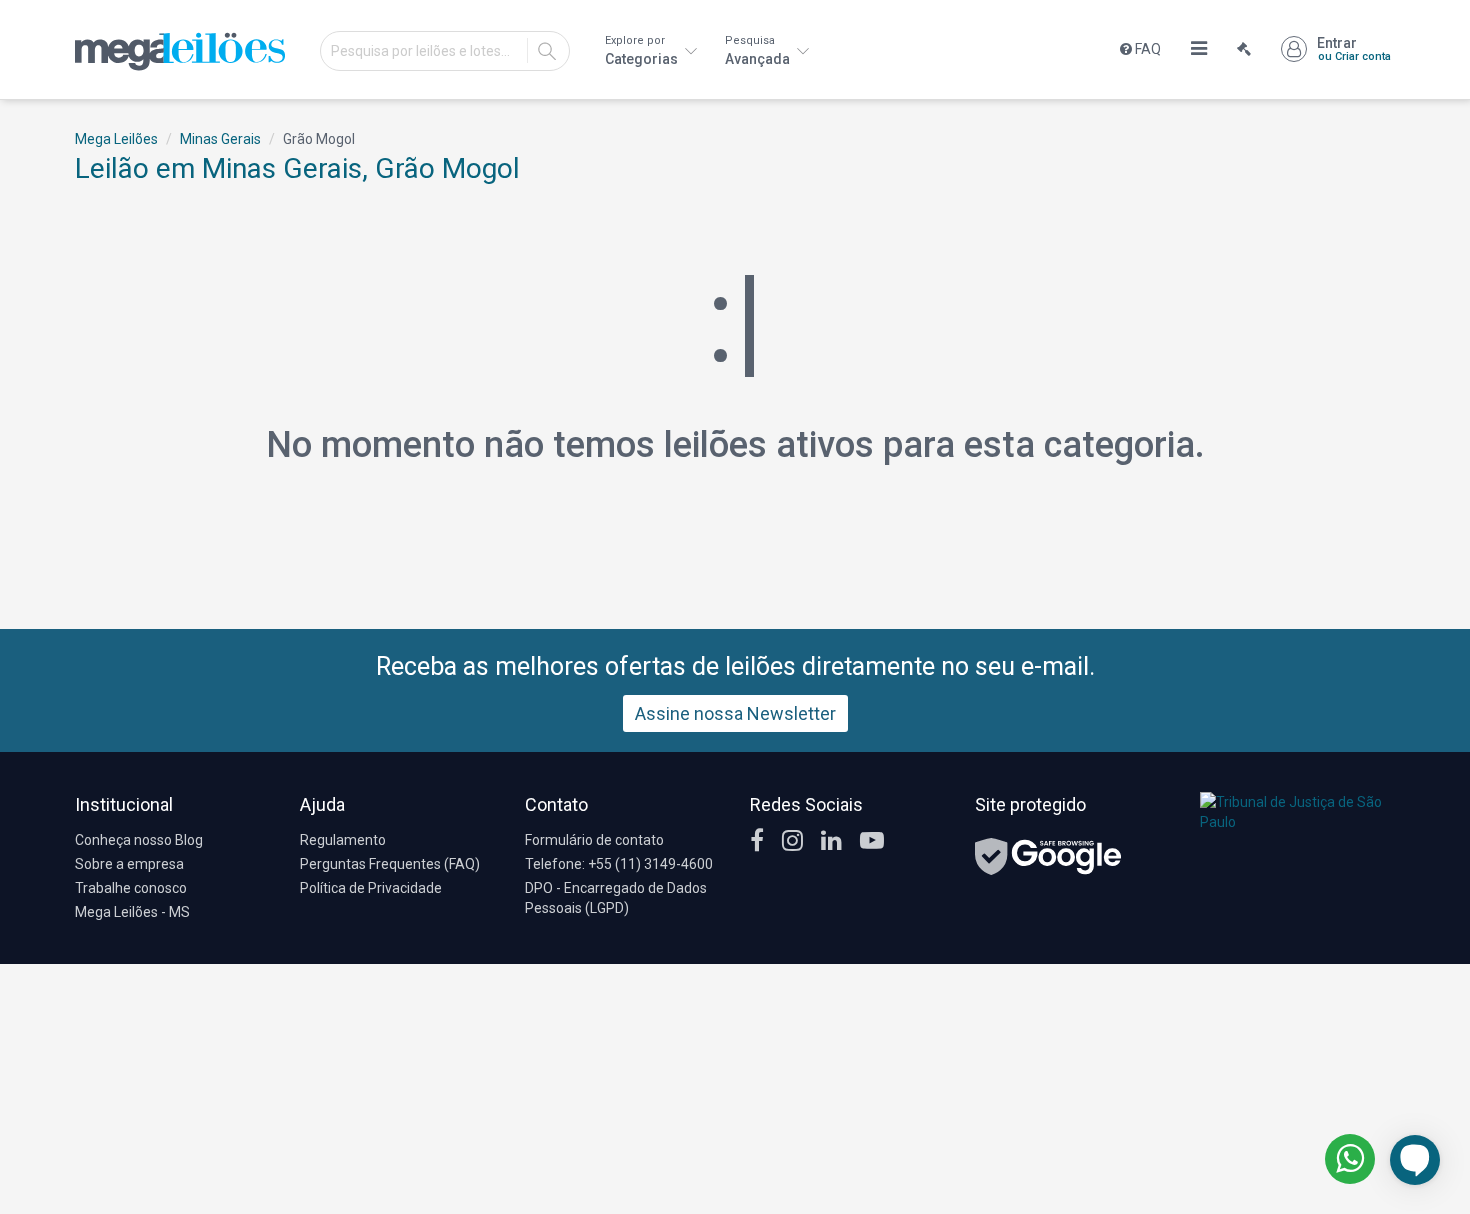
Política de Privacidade (371, 888)
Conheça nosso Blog (139, 840)
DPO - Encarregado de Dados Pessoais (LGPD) (616, 898)
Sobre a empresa (129, 864)
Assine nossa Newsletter (735, 713)
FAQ (1146, 49)
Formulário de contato (594, 840)
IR (547, 51)
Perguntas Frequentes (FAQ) (390, 864)
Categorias (643, 50)
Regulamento (343, 840)
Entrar (1354, 49)
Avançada (759, 50)
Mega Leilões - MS (132, 912)
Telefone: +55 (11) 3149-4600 (619, 864)
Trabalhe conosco (131, 888)
